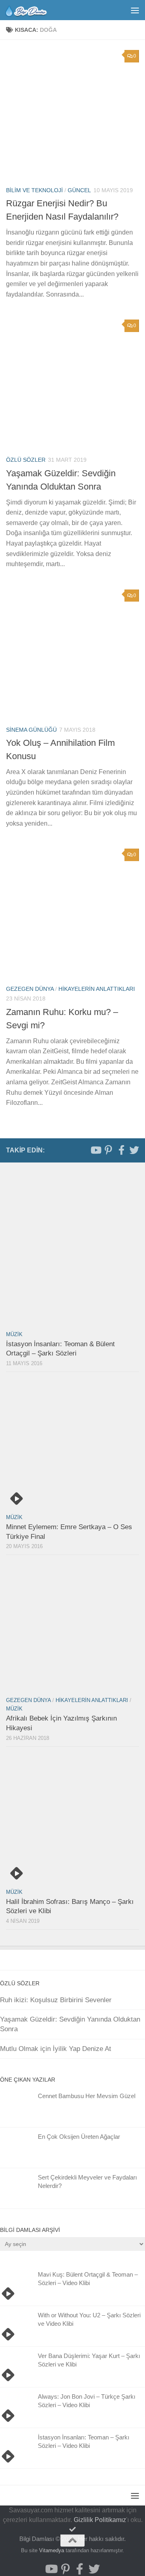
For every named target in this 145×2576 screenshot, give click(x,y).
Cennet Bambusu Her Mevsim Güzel (87, 2096)
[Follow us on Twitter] (134, 1150)
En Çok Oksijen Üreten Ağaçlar (79, 2137)
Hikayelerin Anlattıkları (97, 989)
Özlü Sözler (26, 460)
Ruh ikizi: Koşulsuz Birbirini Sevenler (56, 2000)
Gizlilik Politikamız (100, 2520)
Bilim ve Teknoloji (34, 190)
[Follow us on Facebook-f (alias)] (121, 1150)
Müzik (14, 1334)
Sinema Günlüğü (31, 730)
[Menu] (135, 10)
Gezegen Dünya (30, 989)
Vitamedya (52, 2550)
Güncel (79, 190)
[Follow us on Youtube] (95, 1150)
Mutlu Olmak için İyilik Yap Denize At (56, 2049)
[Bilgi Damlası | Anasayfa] (33, 10)
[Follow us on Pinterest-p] (108, 1150)
